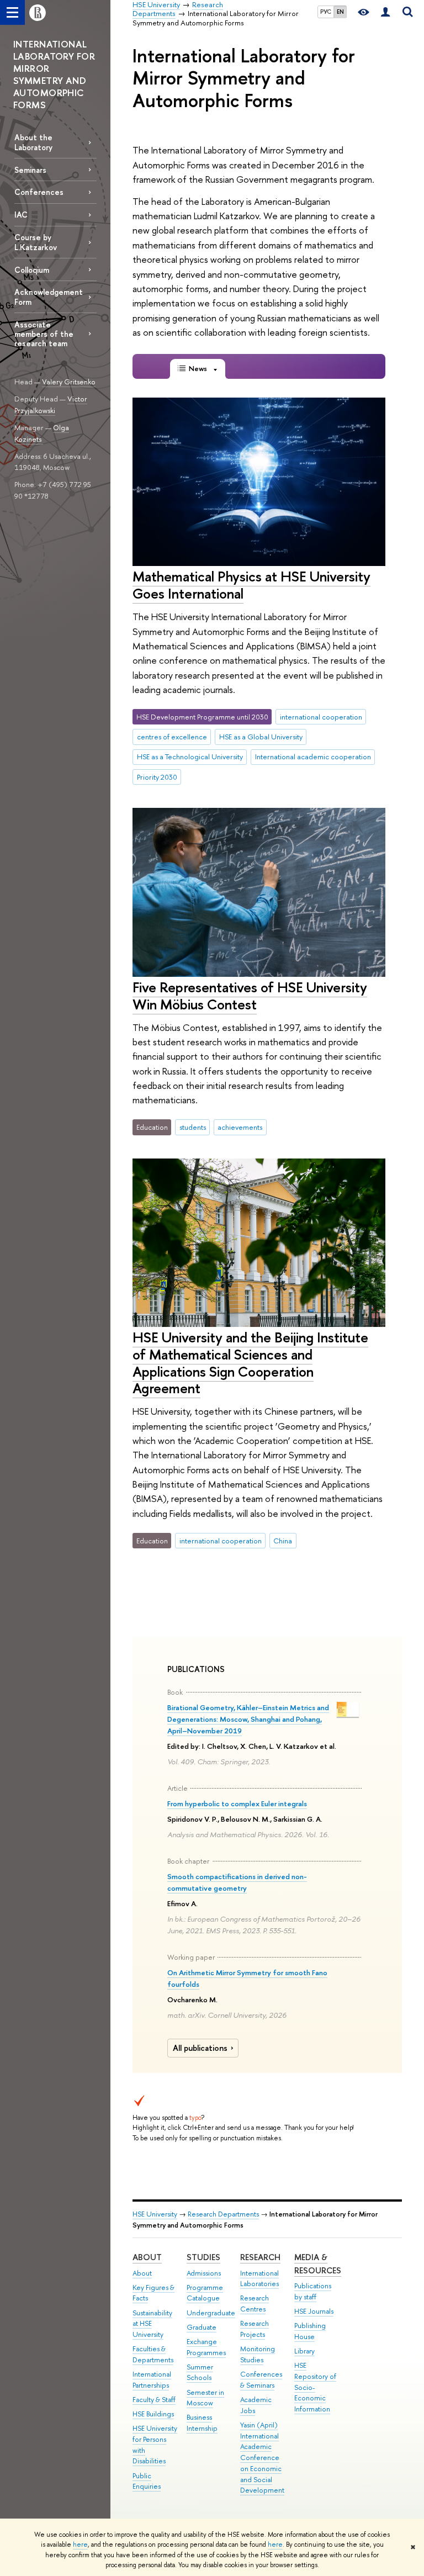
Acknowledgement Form (49, 297)
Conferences (39, 192)
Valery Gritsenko (69, 382)
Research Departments (223, 2214)
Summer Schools (200, 2373)
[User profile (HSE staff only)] (385, 12)
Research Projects (255, 2329)
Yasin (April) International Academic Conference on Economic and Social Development (262, 2458)
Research (260, 2257)
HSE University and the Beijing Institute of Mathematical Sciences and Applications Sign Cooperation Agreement (250, 1363)
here (80, 2545)
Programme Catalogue (205, 2293)
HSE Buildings (153, 2414)
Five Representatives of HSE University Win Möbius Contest (250, 996)
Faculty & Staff (154, 2400)
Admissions (204, 2273)
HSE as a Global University (261, 737)
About (147, 2257)
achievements (240, 1127)
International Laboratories (259, 2279)
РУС (326, 12)
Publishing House (310, 2331)
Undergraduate (211, 2313)
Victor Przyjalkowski (51, 404)
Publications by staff (313, 2291)
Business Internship (202, 2423)
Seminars (30, 170)
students (193, 1127)
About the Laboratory (33, 142)
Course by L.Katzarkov (36, 242)
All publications (200, 2048)
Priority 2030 (157, 777)
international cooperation (321, 717)
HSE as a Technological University (190, 757)
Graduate (202, 2327)
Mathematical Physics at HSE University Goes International (251, 585)
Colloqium (32, 270)
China (283, 1541)
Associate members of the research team (44, 334)
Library (304, 2351)
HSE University (155, 2214)
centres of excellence (172, 737)
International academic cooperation (313, 757)
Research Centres (255, 2303)
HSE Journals (314, 2311)
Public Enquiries (147, 2481)
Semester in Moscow (205, 2398)
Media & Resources (318, 2264)
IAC (21, 215)
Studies (203, 2257)
